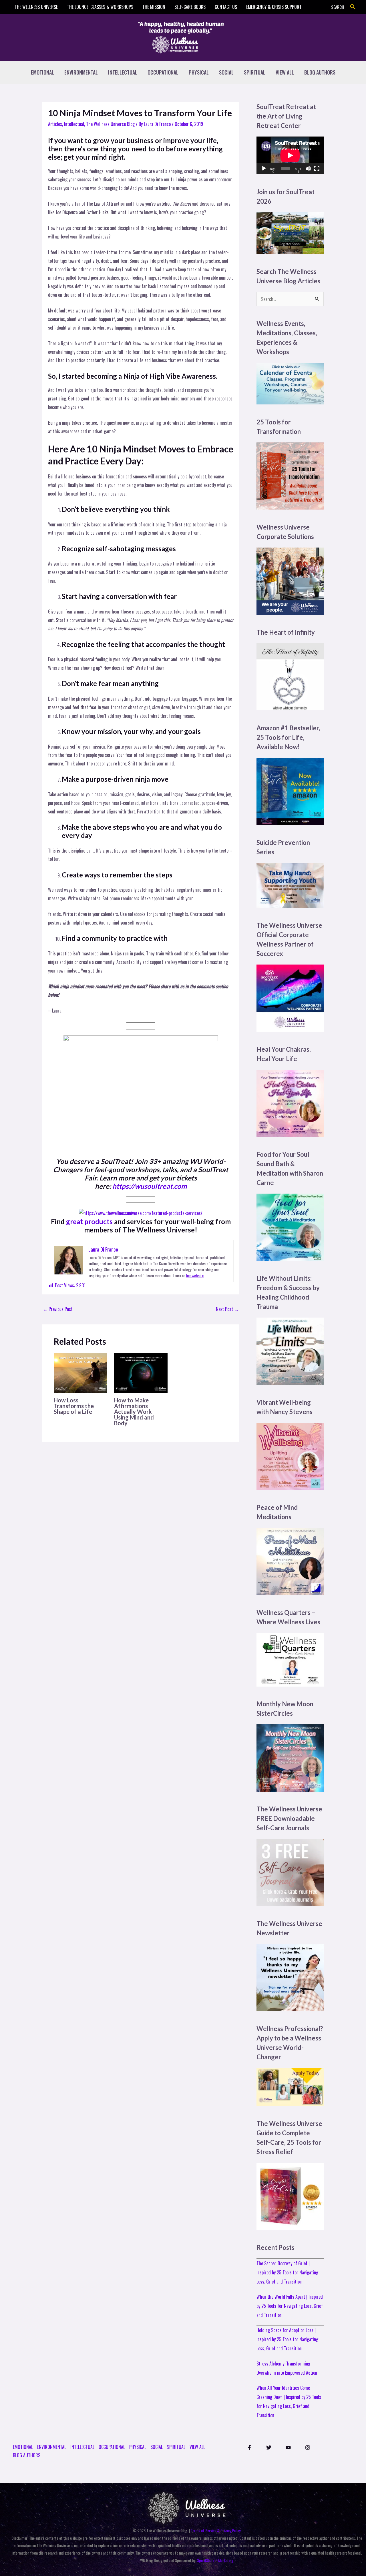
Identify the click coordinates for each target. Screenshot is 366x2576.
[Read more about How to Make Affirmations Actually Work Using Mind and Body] (141, 1372)
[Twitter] (269, 2447)
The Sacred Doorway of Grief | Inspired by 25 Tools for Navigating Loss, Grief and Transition (287, 2272)
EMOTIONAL (42, 72)
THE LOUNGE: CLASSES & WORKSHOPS (100, 7)
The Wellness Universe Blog (110, 124)
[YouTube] (288, 2447)
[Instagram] (308, 2447)
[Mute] (308, 169)
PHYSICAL (199, 72)
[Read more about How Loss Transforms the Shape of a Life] (80, 1372)
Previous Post (58, 1309)
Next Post (227, 1309)
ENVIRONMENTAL (81, 72)
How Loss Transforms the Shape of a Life (74, 1406)
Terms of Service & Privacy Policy (216, 2530)
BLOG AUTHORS (320, 72)
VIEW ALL (285, 72)
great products (89, 1221)
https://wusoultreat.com (150, 1186)
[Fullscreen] (317, 169)
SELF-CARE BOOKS (190, 7)
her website (195, 1275)
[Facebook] (249, 2447)
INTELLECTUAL (123, 72)
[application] (290, 155)
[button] (353, 7)
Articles (55, 124)
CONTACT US (226, 7)
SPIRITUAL (255, 72)
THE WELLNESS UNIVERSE (36, 7)
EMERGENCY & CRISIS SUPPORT (274, 7)
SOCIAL (226, 72)
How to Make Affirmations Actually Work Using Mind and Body (134, 1412)
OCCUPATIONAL (163, 72)
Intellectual (74, 124)
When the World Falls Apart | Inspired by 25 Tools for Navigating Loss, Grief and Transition (290, 2306)
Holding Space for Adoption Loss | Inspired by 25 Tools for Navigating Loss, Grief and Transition (287, 2339)
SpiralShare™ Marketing (215, 2560)
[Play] (264, 169)
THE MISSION (154, 7)
